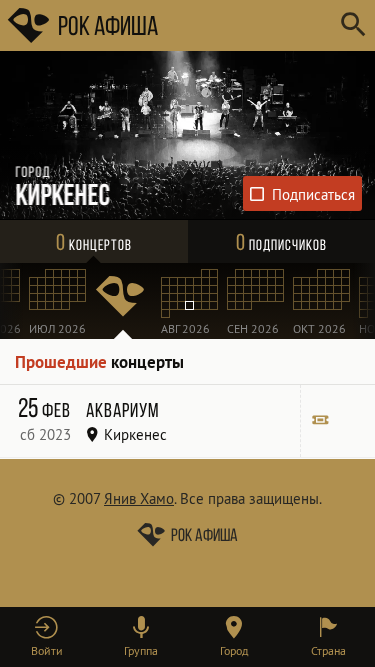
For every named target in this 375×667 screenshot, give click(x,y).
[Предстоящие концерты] (123, 301)
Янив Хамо (139, 498)
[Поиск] (352, 25)
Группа (141, 650)
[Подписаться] (303, 194)
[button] (47, 637)
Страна (328, 650)
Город (234, 650)
